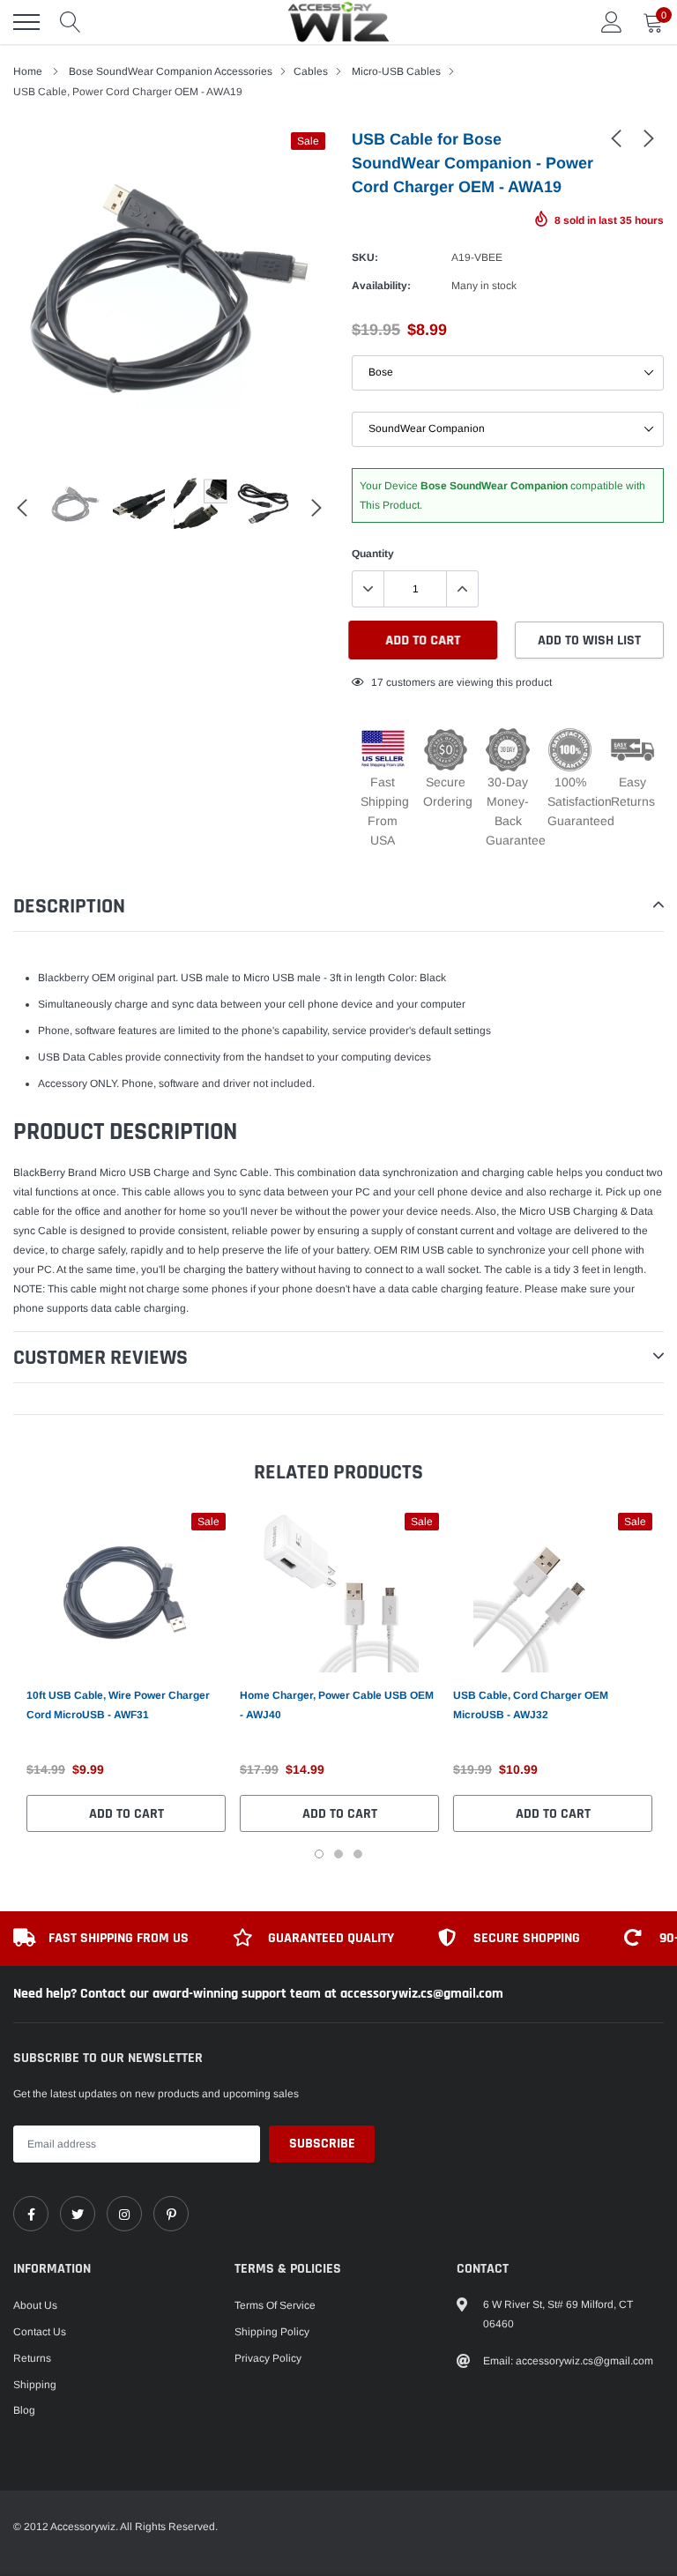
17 (377, 682)
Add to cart (126, 1814)
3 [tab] (358, 1854)
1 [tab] (319, 1854)
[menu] (26, 22)
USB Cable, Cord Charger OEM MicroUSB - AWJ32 (531, 1705)
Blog (24, 2410)
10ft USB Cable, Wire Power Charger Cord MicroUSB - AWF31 (118, 1705)
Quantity (373, 554)
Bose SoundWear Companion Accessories (171, 71)
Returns (32, 2358)
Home (28, 71)
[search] (71, 22)
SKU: (365, 257)
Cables (311, 71)
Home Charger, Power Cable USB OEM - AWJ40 (337, 1705)
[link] (616, 138)
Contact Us (40, 2332)
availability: (381, 286)
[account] (612, 22)
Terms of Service (275, 2305)
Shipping (35, 2385)
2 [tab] (338, 1854)
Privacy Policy (268, 2358)
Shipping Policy (272, 2332)
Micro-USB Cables (396, 71)
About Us (35, 2305)
